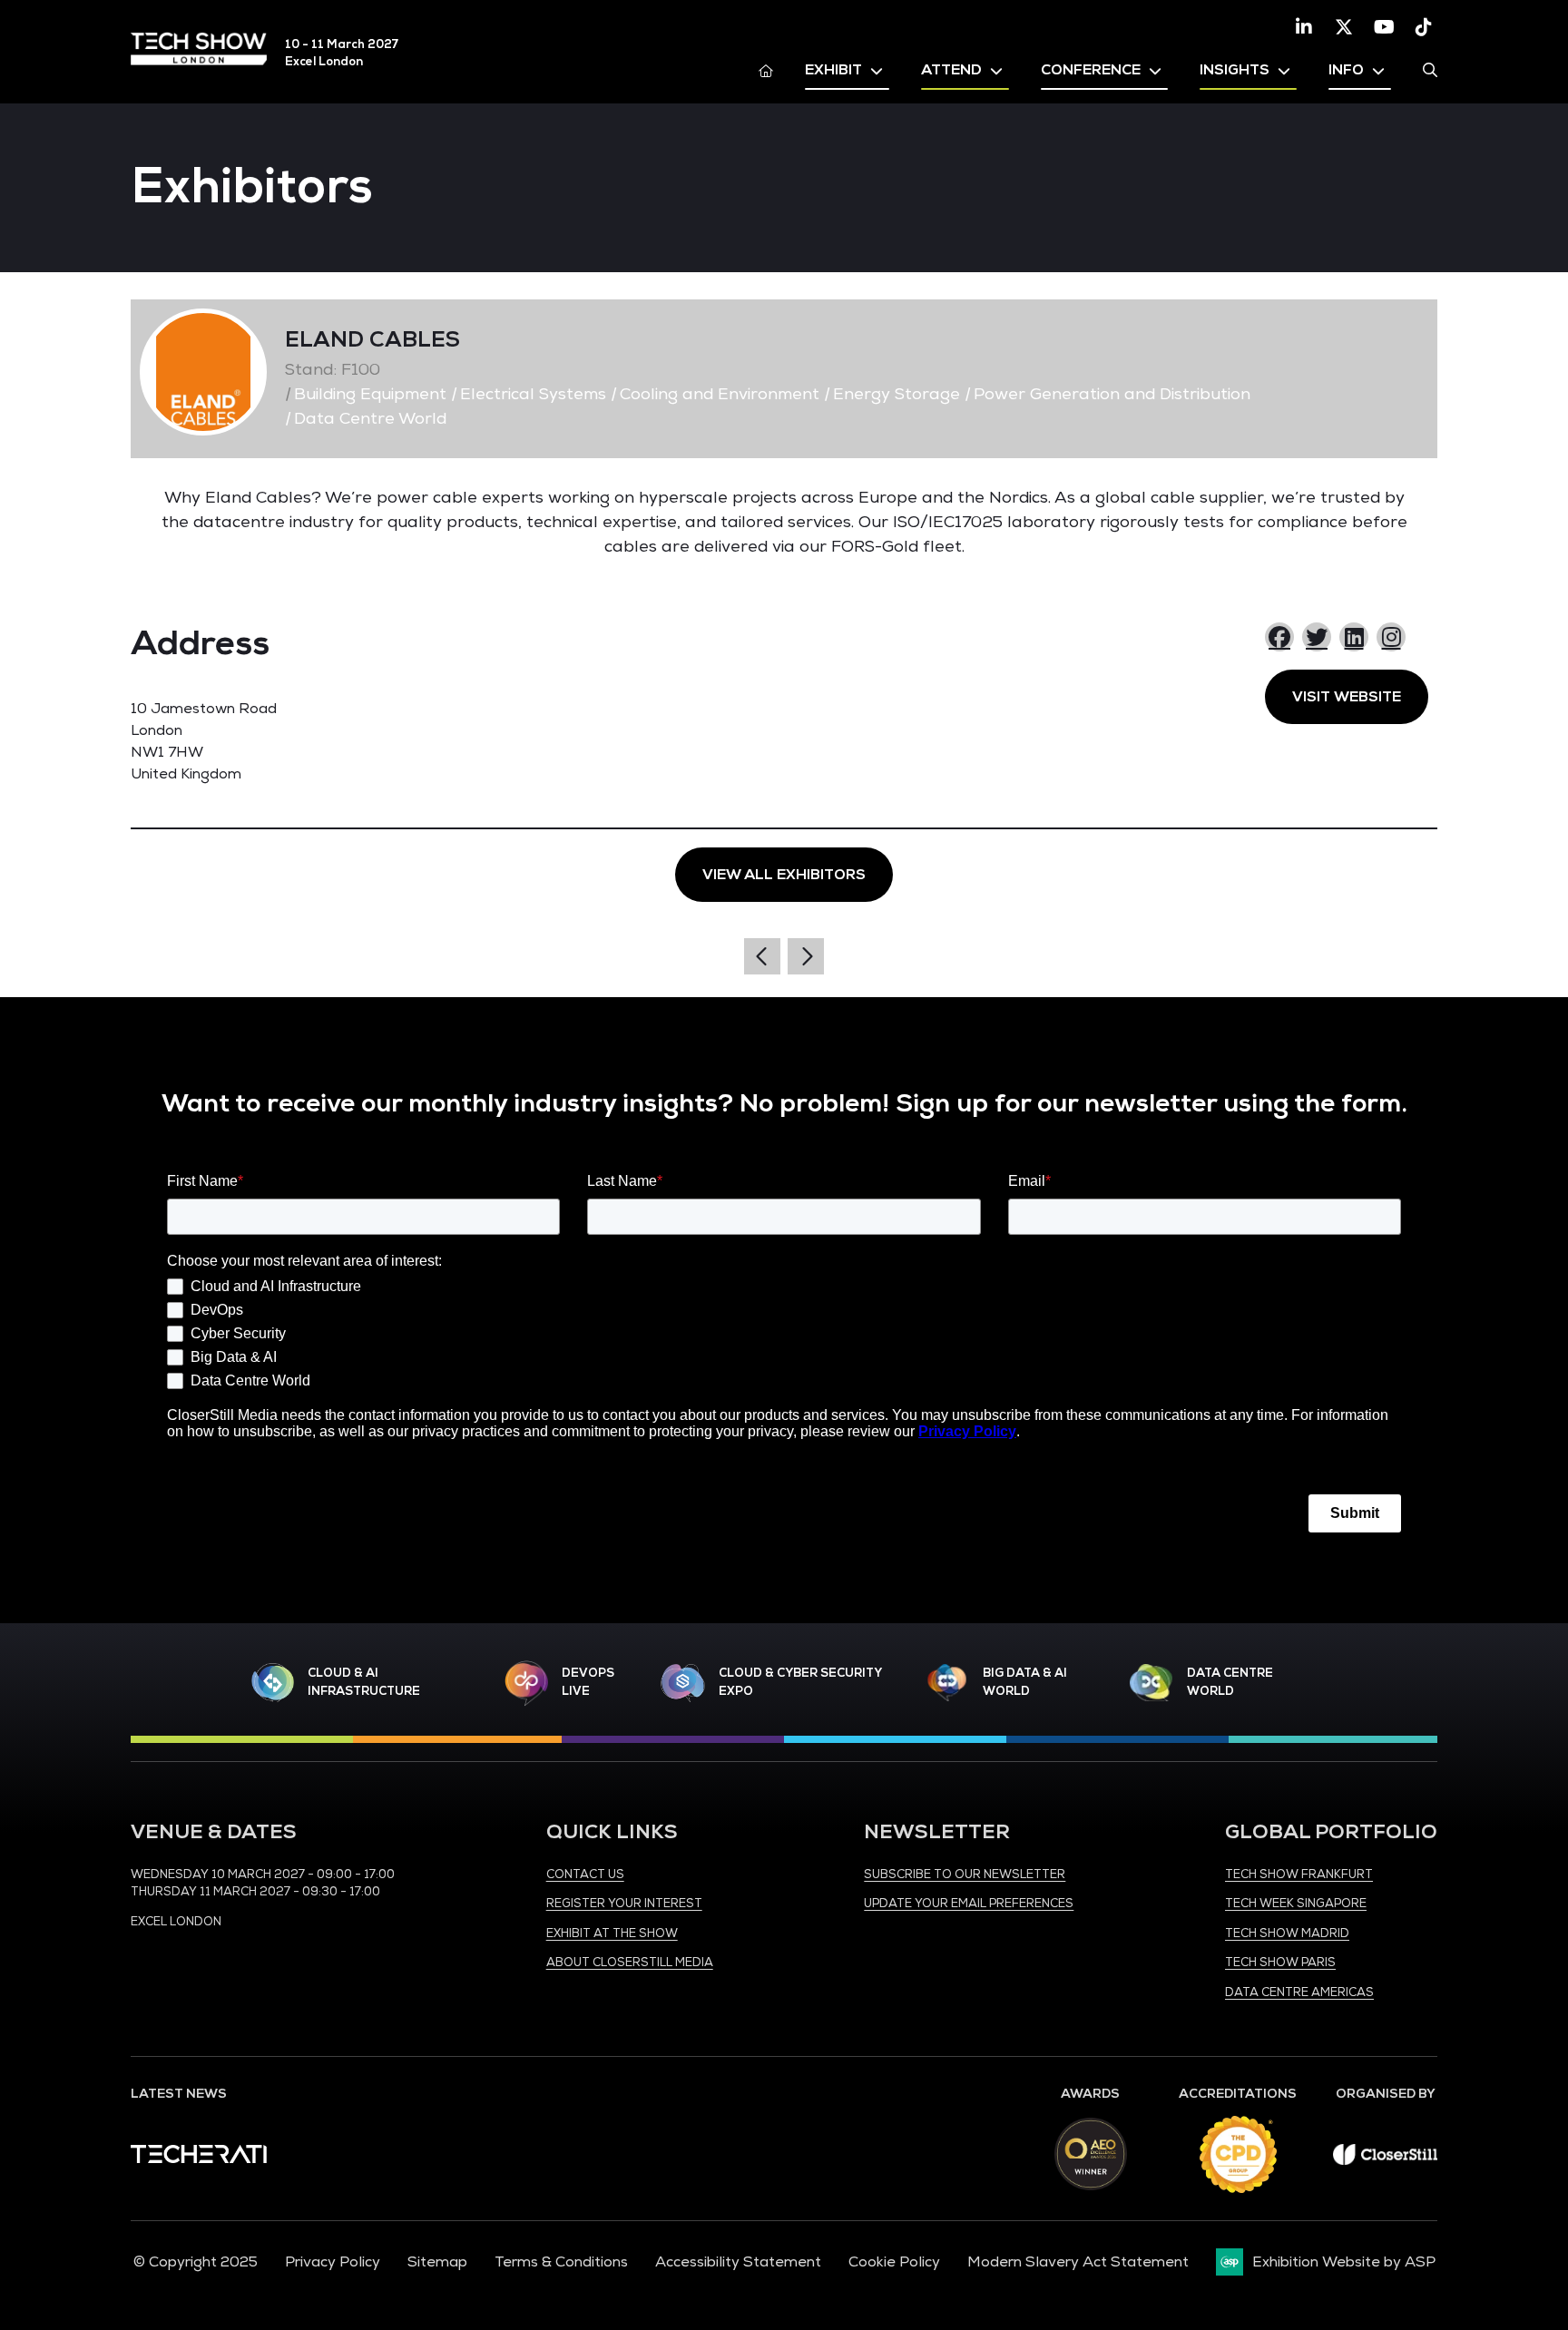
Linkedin (1304, 27)
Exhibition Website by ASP (1344, 2262)
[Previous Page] (762, 956)
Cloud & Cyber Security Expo (800, 1682)
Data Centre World (1230, 1682)
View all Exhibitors (784, 875)
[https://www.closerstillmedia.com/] (1385, 2160)
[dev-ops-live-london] (526, 1683)
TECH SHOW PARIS (1280, 1963)
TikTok (1424, 27)
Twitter (1344, 27)
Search (1430, 70)
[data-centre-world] (1151, 1683)
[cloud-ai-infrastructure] (273, 1683)
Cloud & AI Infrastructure (364, 1682)
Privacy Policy (333, 2262)
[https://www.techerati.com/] (199, 2159)
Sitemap (437, 2262)
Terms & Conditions (561, 2262)
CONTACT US (585, 1875)
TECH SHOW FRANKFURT (1299, 1875)
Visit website (1347, 697)
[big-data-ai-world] (947, 1683)
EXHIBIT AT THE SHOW (612, 1934)
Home (766, 70)
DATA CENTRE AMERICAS (1299, 1992)
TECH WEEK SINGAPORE (1296, 1904)
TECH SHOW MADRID (1287, 1934)
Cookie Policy (894, 2262)
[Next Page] (806, 956)
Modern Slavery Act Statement (1078, 2262)
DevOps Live (588, 1682)
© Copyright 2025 (196, 2262)
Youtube (1384, 27)
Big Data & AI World (1025, 1682)
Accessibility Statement (738, 2262)
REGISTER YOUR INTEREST (624, 1904)
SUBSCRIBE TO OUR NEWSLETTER (965, 1875)
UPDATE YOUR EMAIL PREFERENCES (969, 1904)
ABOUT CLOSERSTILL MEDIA (630, 1963)
